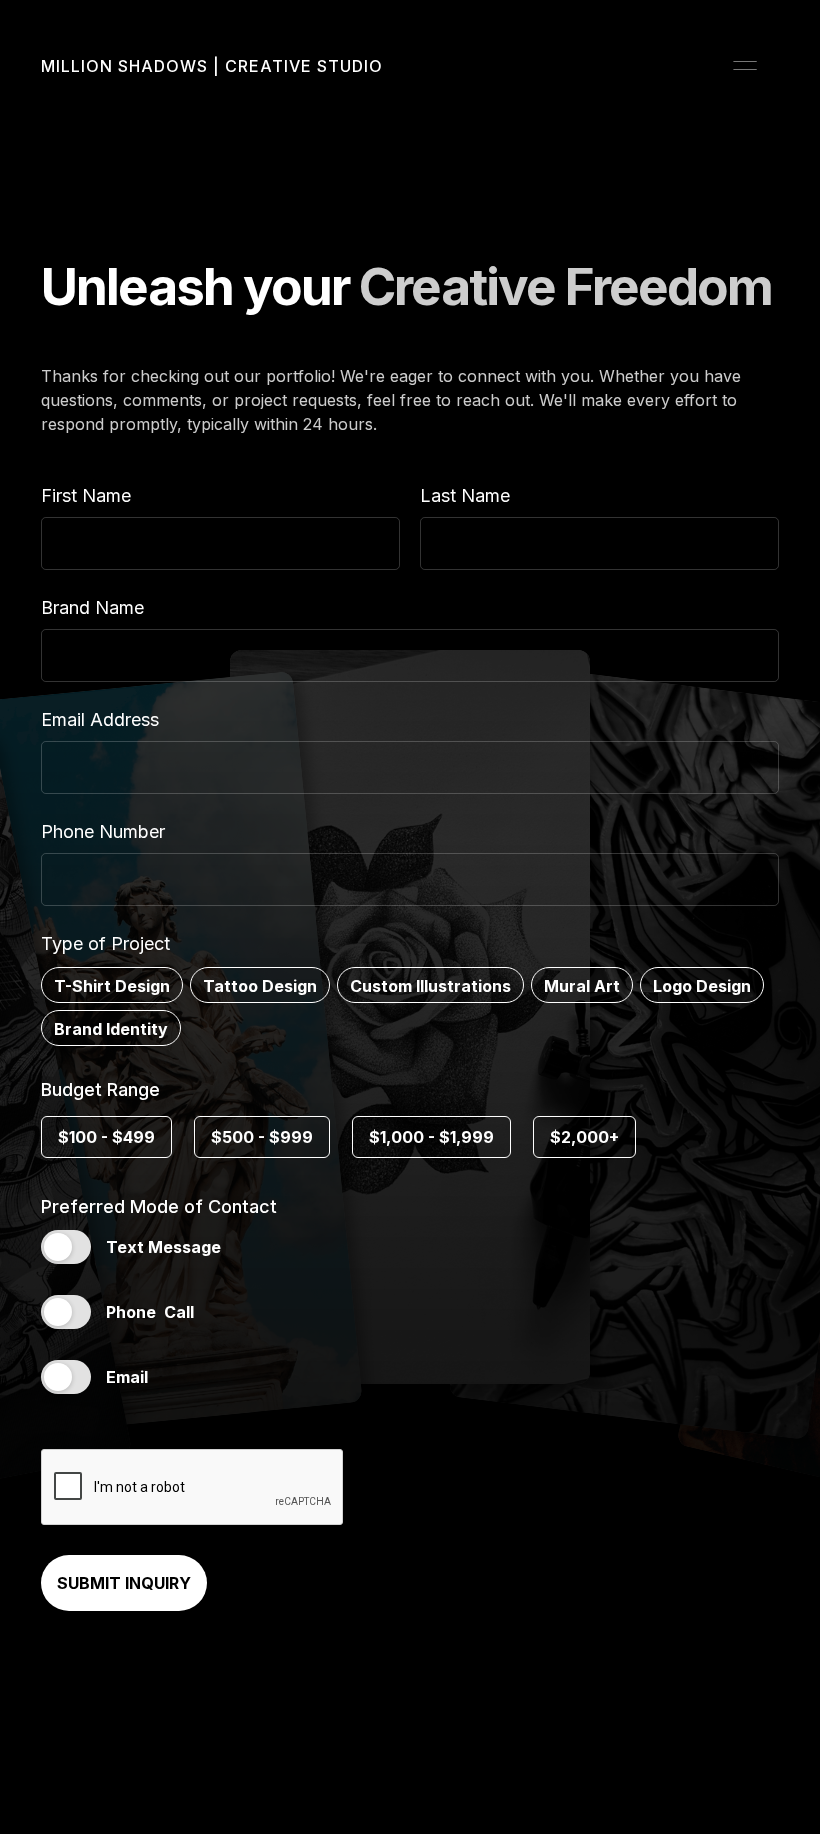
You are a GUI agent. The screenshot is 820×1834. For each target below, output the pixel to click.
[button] (745, 66)
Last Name (465, 495)
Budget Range (100, 1089)
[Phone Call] (66, 1312)
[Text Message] (66, 1247)
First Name (86, 495)
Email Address (100, 719)
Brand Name (92, 607)
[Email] (66, 1377)
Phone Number (103, 831)
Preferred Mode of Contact (159, 1206)
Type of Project (105, 943)
